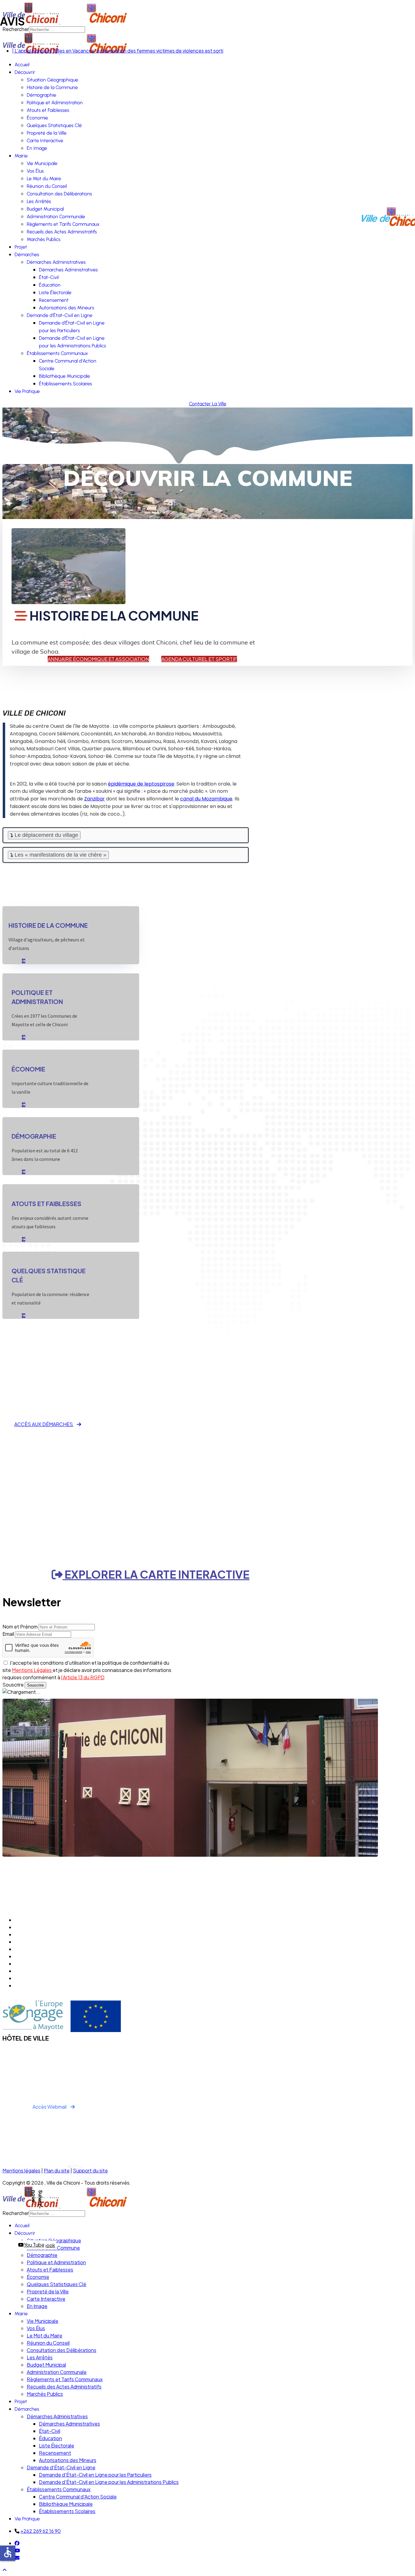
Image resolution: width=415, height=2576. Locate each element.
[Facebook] (17, 2543)
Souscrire (13, 1685)
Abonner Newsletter (38, 1949)
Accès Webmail (50, 2107)
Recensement (54, 300)
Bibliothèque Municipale (64, 376)
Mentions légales (21, 2170)
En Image (37, 148)
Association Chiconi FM (40, 1964)
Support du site (90, 2170)
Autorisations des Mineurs (67, 308)
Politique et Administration (55, 103)
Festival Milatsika (33, 1971)
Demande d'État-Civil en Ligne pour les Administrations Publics (109, 2482)
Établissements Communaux (57, 353)
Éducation (50, 285)
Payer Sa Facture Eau (39, 1985)
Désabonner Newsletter (42, 1956)
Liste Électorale (55, 292)
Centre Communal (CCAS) (44, 1934)
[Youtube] (17, 2550)
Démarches (27, 255)
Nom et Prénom (20, 1627)
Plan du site (57, 2170)
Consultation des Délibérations (59, 194)
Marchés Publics (44, 239)
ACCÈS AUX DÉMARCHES (44, 1424)
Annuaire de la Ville (35, 1942)
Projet (21, 247)
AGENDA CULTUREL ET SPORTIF (199, 659)
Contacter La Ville (208, 404)
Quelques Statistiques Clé (54, 125)
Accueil (22, 65)
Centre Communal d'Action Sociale (78, 2497)
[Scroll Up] (5, 2570)
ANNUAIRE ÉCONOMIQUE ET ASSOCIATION (98, 659)
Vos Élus (35, 171)
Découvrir (25, 72)
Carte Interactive (45, 141)
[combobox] (57, 2214)
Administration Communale (56, 217)
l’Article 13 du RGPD (83, 1677)
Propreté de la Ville (47, 133)
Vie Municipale (42, 163)
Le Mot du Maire (44, 179)
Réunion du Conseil (47, 186)
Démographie (41, 95)
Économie (37, 118)
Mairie (21, 156)
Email (8, 1634)
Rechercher (16, 2213)
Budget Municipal (45, 209)
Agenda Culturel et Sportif (44, 1920)
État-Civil (49, 277)
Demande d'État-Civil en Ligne (60, 315)
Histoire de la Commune (52, 87)
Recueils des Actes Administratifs (62, 232)
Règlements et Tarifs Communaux (63, 224)
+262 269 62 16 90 (41, 2531)
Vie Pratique (27, 391)
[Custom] (17, 2558)
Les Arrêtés (39, 201)
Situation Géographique (52, 80)
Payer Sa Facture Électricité (46, 1978)
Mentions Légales (32, 1670)
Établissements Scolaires (65, 384)
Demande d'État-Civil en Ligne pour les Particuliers (95, 2475)
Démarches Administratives (56, 262)
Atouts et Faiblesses (48, 110)
